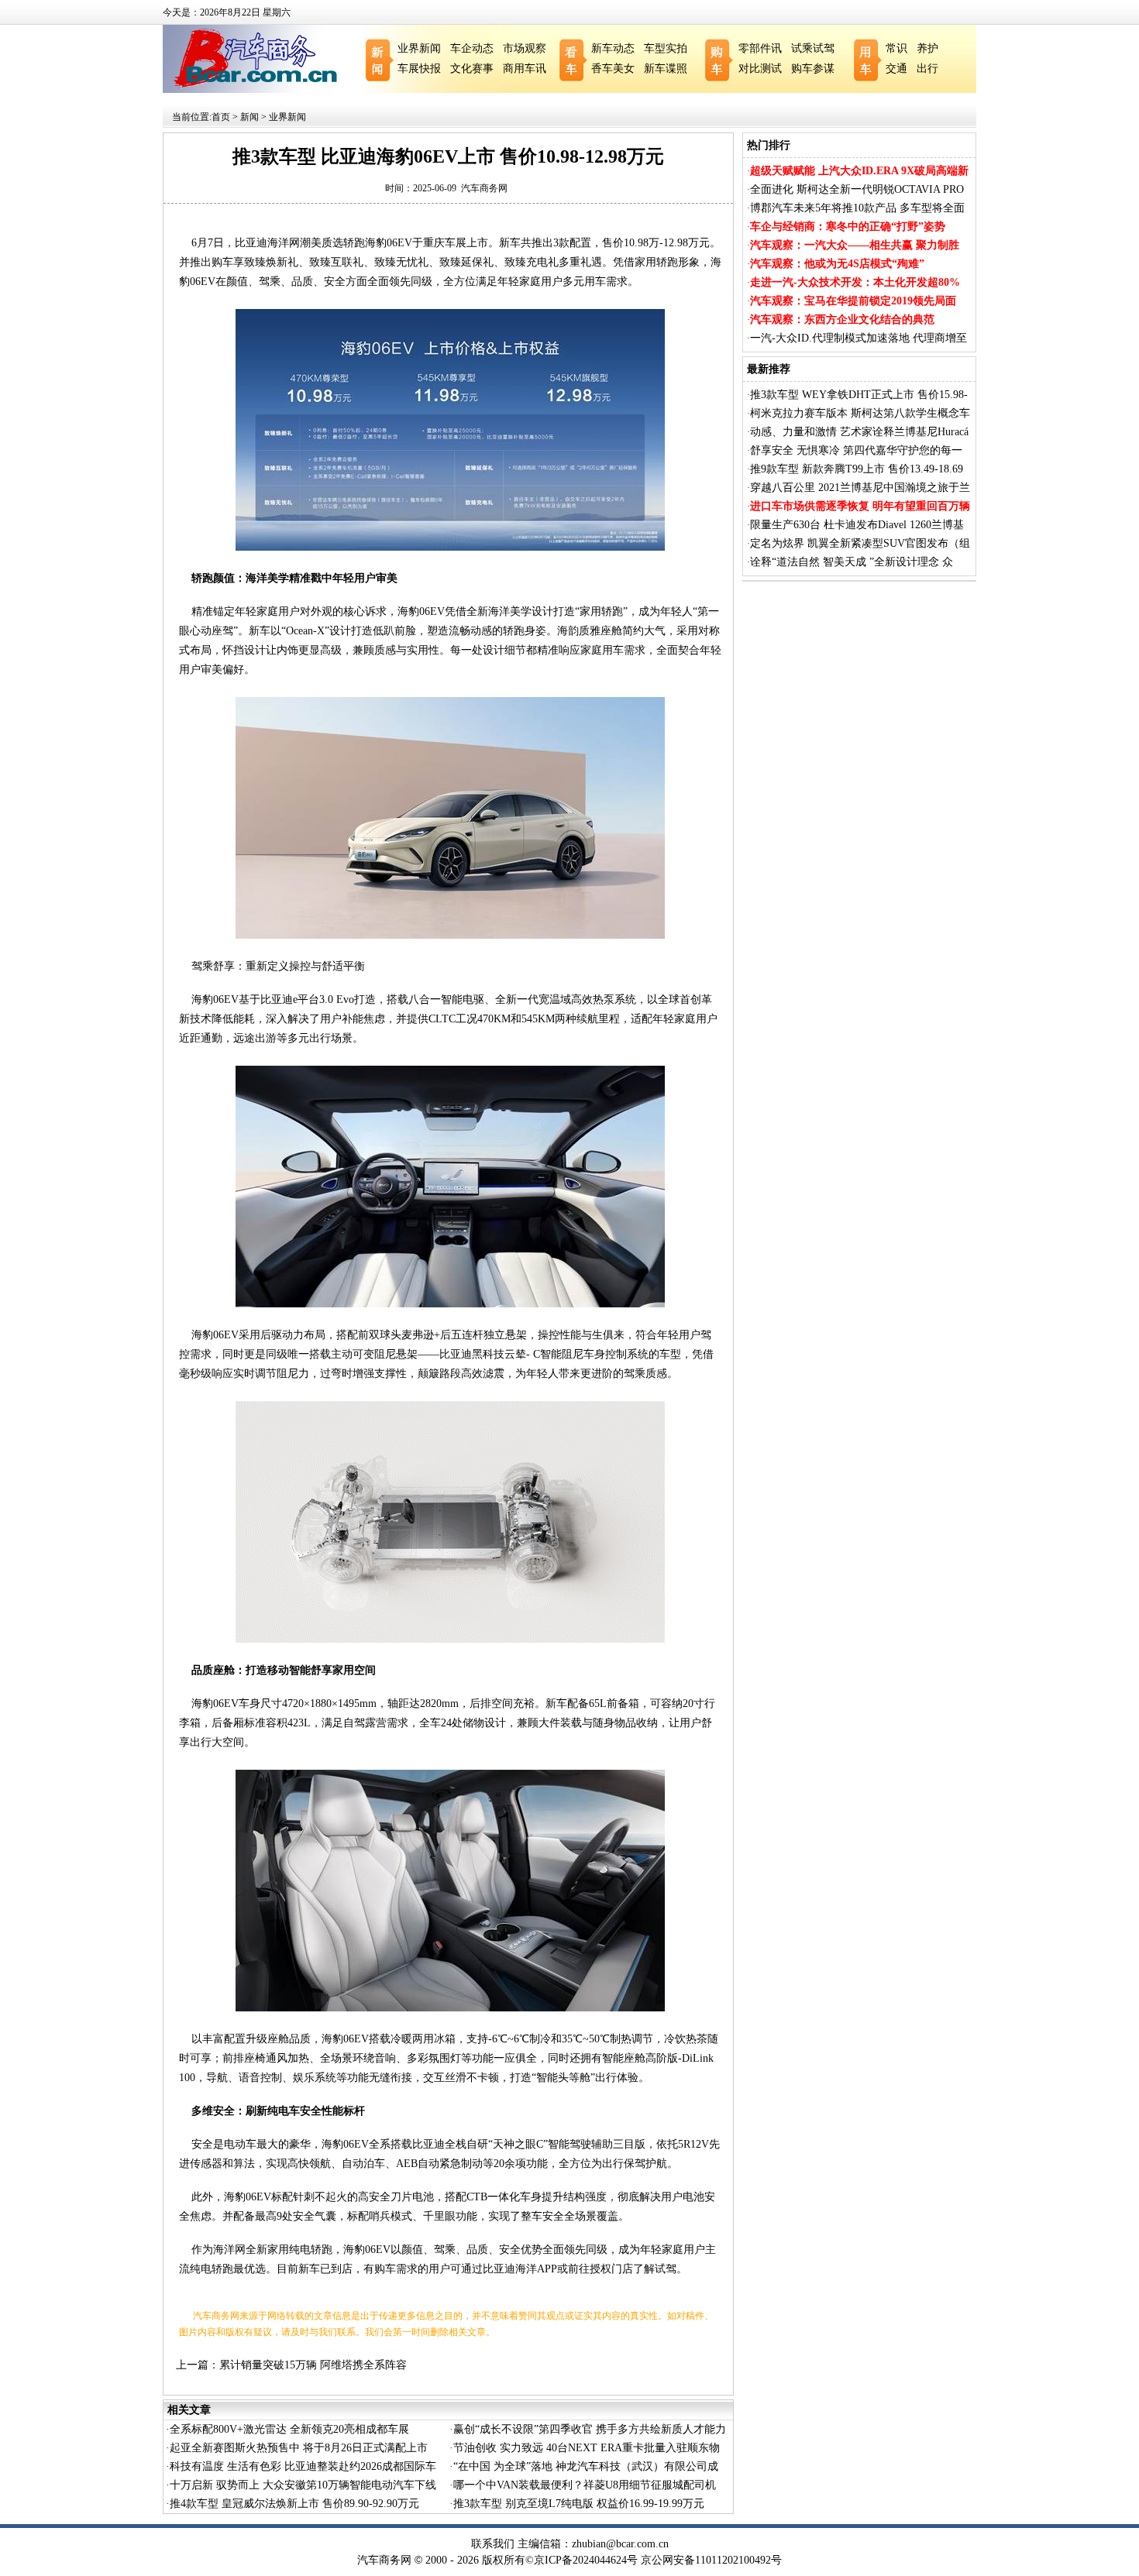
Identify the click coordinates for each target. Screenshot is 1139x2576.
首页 (221, 117)
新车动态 (613, 48)
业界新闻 (419, 48)
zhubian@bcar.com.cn (620, 2544)
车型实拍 (666, 48)
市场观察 (525, 48)
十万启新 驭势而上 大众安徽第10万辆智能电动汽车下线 (303, 2485)
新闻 (249, 117)
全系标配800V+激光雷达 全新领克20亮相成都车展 (289, 2429)
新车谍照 (666, 69)
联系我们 (493, 2544)
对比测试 (760, 69)
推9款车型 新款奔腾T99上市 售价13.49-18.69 (857, 469)
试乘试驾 (813, 48)
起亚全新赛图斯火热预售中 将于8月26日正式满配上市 (299, 2448)
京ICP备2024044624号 (586, 2560)
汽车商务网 (484, 188)
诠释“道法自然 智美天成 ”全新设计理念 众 (852, 562)
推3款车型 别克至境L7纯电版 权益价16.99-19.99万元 (579, 2504)
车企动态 (472, 48)
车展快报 (419, 69)
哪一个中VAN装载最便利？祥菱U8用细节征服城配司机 (585, 2485)
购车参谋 (813, 69)
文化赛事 (472, 69)
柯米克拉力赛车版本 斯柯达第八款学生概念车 (860, 413)
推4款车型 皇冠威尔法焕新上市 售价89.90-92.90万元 (294, 2504)
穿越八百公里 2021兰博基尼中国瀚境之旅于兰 (860, 488)
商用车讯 (525, 69)
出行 (927, 69)
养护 (927, 48)
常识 (896, 48)
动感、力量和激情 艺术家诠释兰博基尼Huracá (859, 432)
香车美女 (613, 69)
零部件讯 (760, 48)
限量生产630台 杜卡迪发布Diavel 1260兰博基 (857, 525)
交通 (896, 69)
